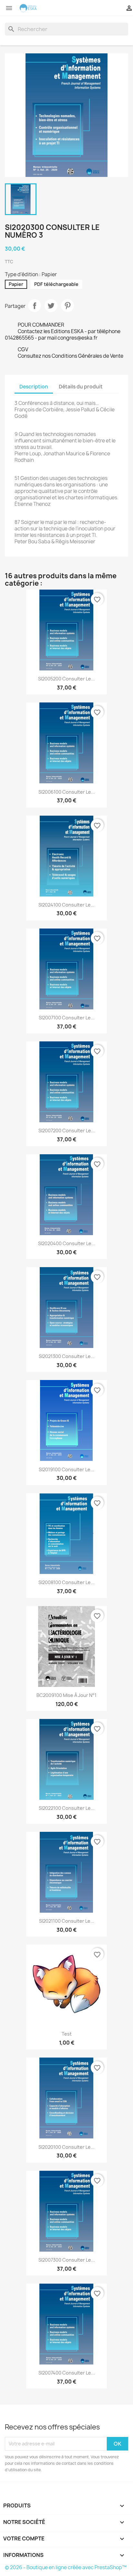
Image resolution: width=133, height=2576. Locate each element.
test (67, 2034)
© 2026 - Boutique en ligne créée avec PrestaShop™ (66, 2567)
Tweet (51, 306)
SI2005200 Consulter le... (66, 679)
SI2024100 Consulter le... (66, 905)
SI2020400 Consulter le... (67, 1243)
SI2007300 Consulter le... (67, 2260)
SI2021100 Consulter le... (67, 1921)
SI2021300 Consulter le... (67, 1356)
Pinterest (67, 306)
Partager (35, 306)
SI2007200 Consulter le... (67, 1130)
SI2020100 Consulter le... (66, 2147)
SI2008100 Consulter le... (66, 1582)
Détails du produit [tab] (81, 387)
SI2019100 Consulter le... (66, 1469)
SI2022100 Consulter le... (67, 1808)
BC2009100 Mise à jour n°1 (66, 1695)
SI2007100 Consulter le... (67, 1018)
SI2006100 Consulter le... (67, 792)
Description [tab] (34, 387)
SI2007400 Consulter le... (67, 2373)
